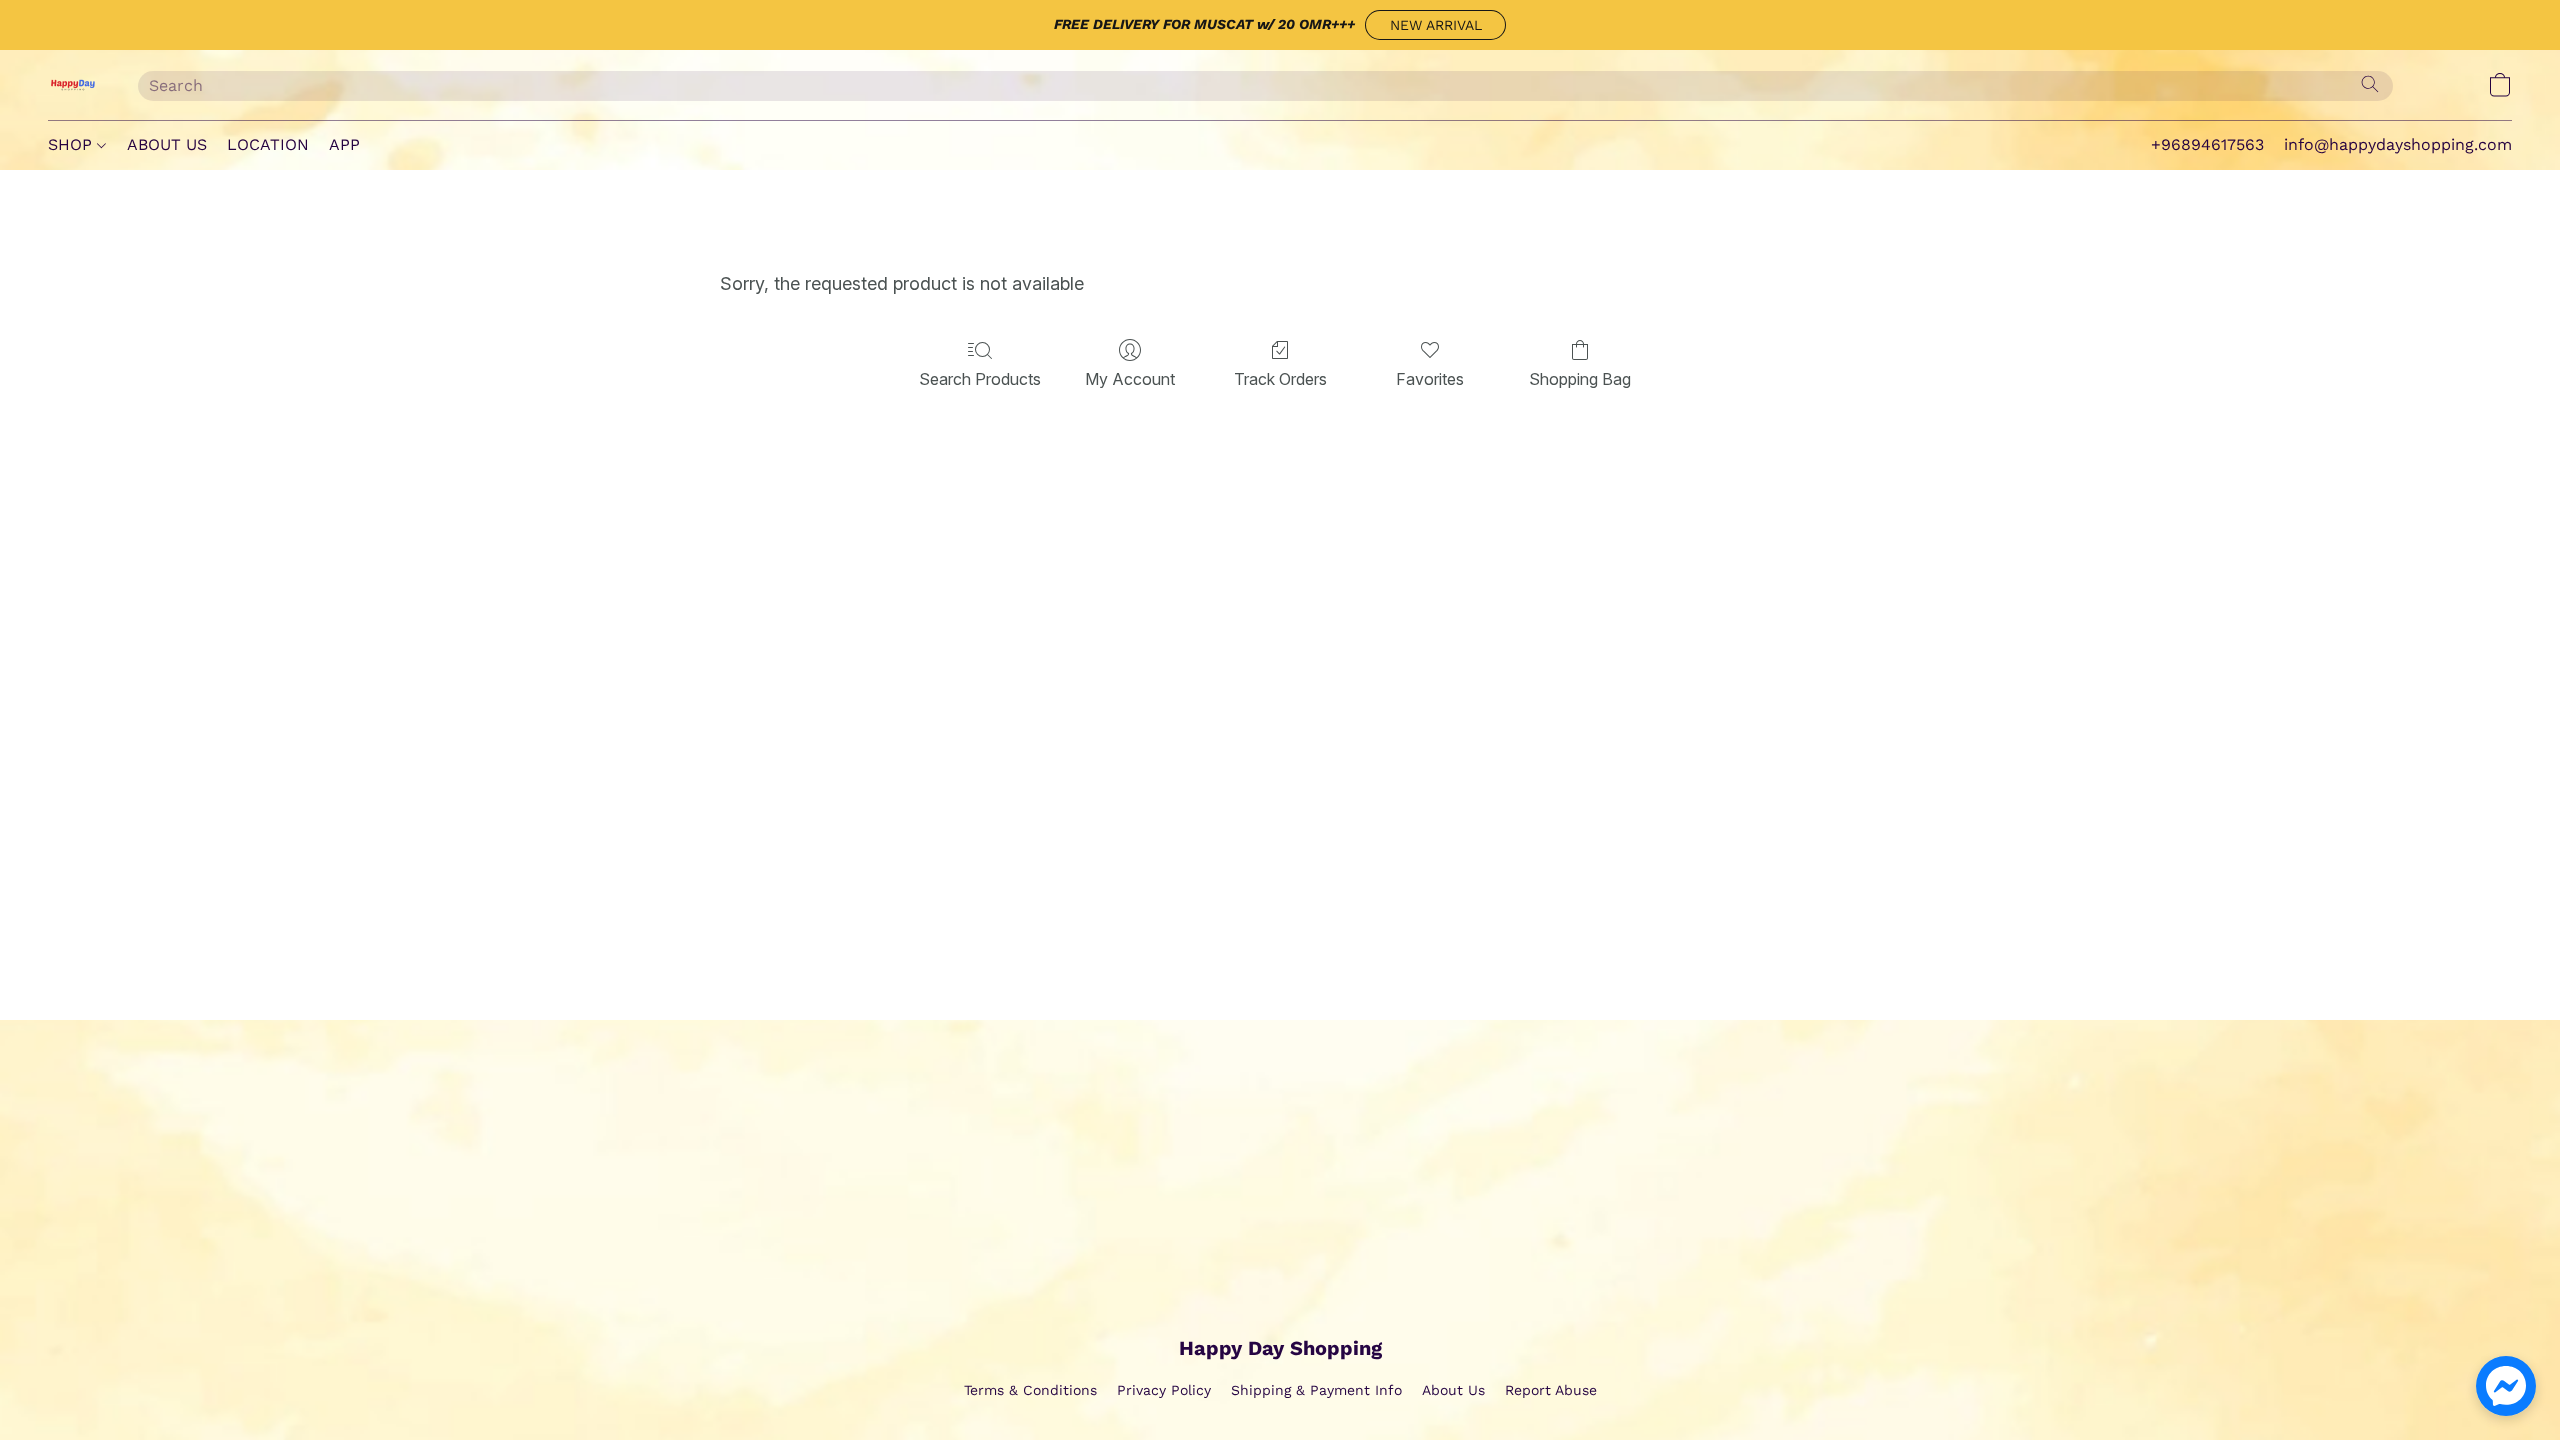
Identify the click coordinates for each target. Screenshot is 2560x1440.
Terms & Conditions (1030, 1390)
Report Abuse (1551, 1390)
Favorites (1430, 379)
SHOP (72, 144)
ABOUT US (167, 144)
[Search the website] (2370, 84)
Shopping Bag (1580, 379)
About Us (1453, 1390)
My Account (1130, 379)
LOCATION (268, 144)
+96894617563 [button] (2207, 144)
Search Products (980, 379)
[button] (1435, 25)
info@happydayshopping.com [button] (2398, 144)
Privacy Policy (1164, 1390)
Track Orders (1280, 379)
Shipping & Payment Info (1316, 1390)
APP (344, 144)
